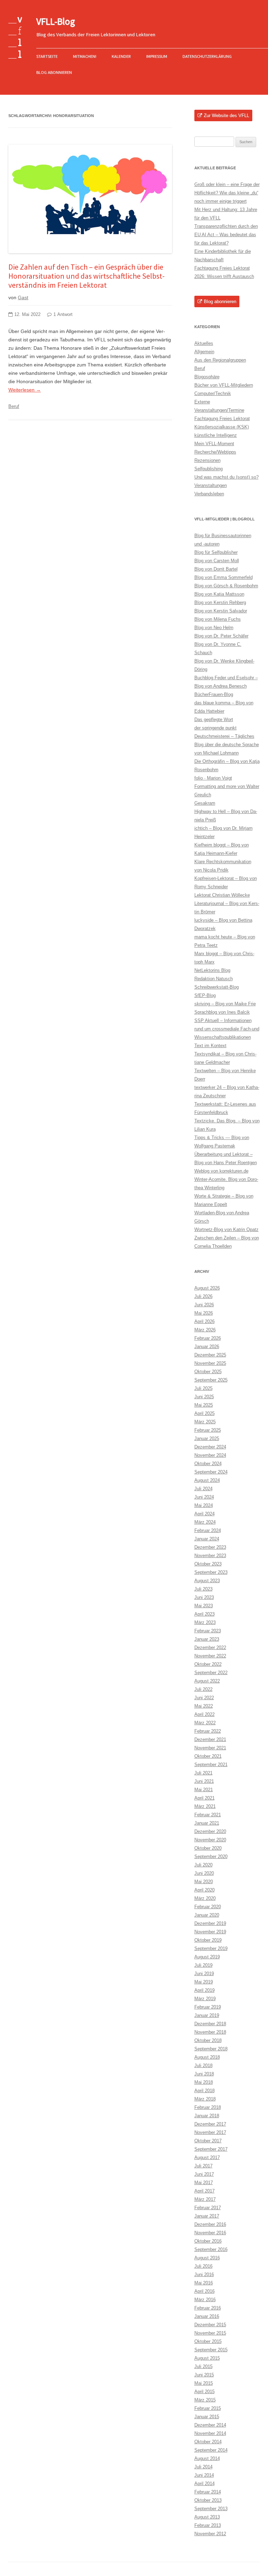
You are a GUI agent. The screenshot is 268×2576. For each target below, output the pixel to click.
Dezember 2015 (210, 2325)
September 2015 (211, 2350)
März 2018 (205, 2099)
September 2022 (211, 1673)
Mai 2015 (204, 2383)
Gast (23, 297)
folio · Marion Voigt (213, 778)
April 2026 (204, 1321)
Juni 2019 (204, 1974)
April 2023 (204, 1614)
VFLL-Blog (56, 21)
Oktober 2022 (208, 1664)
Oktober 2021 (208, 1756)
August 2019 (207, 1957)
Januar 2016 (207, 2316)
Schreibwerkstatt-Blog (217, 987)
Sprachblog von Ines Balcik (222, 1012)
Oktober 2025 (208, 1372)
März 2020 (205, 1898)
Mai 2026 (204, 1313)
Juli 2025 (203, 1388)
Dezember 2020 (210, 1831)
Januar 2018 (207, 2116)
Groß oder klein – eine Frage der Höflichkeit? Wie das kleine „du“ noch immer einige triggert (227, 193)
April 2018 (204, 2091)
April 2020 (204, 1890)
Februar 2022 (208, 1731)
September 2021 (211, 1765)
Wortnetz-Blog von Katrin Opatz (226, 1229)
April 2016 (204, 2291)
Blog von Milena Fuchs (218, 619)
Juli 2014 (203, 2467)
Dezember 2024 (210, 1447)
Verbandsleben (209, 494)
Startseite (47, 56)
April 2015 (204, 2392)
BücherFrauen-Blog (214, 694)
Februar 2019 (208, 2007)
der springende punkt (215, 728)
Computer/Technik (213, 393)
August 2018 (207, 2057)
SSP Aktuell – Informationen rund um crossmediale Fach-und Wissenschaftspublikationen (227, 1029)
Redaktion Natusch (214, 979)
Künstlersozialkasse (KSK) (222, 427)
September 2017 (211, 2149)
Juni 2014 (204, 2475)
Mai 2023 (204, 1606)
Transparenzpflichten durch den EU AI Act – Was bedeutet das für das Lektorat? (226, 235)
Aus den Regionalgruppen (220, 360)
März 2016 (205, 2300)
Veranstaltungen (211, 485)
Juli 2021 (203, 1773)
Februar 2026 (208, 1338)
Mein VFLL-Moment (214, 444)
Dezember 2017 (210, 2124)
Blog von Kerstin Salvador (221, 611)
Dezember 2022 (210, 1647)
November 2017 (210, 2132)
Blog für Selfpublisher (216, 552)
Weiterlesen (25, 390)
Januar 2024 (207, 1539)
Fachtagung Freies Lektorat (222, 419)
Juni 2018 (204, 2074)
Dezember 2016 (210, 2224)
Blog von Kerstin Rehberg (220, 602)
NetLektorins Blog (212, 970)
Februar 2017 (208, 2208)
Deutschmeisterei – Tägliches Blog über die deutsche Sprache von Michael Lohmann (227, 745)
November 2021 (210, 1748)
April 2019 (204, 1990)
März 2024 (205, 1522)
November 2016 (210, 2233)
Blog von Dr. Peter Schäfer (221, 636)
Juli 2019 (203, 1965)
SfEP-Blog (205, 995)
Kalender (121, 56)
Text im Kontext (210, 1046)
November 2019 (210, 1932)
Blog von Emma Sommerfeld (224, 577)
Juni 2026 (204, 1305)
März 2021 (205, 1806)
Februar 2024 (208, 1530)
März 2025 (205, 1422)
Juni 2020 (204, 1873)
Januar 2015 (207, 2417)
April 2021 (204, 1798)
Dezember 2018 (210, 2024)
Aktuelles (204, 343)
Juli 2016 (203, 2266)
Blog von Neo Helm (214, 628)
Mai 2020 (204, 1882)
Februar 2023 (208, 1631)
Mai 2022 (204, 1706)
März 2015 (205, 2400)
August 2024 (207, 1480)
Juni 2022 (204, 1698)
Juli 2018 (203, 2066)
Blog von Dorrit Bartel (216, 569)
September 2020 (211, 1856)
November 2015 (210, 2333)
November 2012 (210, 2534)
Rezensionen (207, 460)
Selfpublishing (209, 469)
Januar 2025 (207, 1438)
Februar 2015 (208, 2408)
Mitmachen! (85, 56)
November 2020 (210, 1840)
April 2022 (204, 1714)
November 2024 (210, 1455)
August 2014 (207, 2458)
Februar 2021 (208, 1815)
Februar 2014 (208, 2492)
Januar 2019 (207, 2015)
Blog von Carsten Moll (217, 561)
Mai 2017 (204, 2183)
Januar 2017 (207, 2216)
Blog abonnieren (54, 72)
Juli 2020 (203, 1865)
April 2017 (204, 2191)
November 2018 (210, 2032)
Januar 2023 (207, 1639)
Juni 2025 (204, 1397)
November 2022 (210, 1656)
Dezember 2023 (210, 1547)
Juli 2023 (203, 1589)
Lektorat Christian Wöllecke (222, 895)
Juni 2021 (204, 1781)
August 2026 (207, 1288)
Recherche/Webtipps (215, 452)
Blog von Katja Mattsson (219, 594)
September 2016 (211, 2249)
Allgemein (204, 352)
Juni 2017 (204, 2174)
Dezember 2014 (210, 2425)
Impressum (157, 56)
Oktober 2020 (208, 1848)
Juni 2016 (204, 2275)
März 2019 (205, 1999)
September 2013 (211, 2509)
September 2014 (211, 2450)
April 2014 (204, 2484)
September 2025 (211, 1380)
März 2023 (205, 1622)
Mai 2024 (204, 1505)
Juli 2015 (203, 2366)
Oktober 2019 (208, 1940)
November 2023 (210, 1556)
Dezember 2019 (210, 1923)
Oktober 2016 (208, 2241)
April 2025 (204, 1413)
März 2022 (205, 1723)
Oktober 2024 (208, 1464)
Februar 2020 (208, 1907)
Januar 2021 (207, 1823)
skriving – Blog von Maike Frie (225, 1004)
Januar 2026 (207, 1347)
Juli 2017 (203, 2166)
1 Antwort (63, 315)
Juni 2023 (204, 1597)
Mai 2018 (204, 2082)
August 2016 (207, 2258)
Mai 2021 (204, 1790)
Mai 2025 (204, 1405)
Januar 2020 (207, 1915)
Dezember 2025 (210, 1355)
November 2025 (210, 1363)
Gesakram (205, 803)
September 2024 (211, 1472)
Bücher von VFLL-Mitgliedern (224, 385)
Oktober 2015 (208, 2341)
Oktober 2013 (208, 2500)
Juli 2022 (203, 1689)
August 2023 (207, 1581)
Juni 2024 (204, 1497)
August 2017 (207, 2157)
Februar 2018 (208, 2107)
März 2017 (205, 2199)
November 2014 (210, 2433)
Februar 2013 (208, 2525)
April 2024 (204, 1514)
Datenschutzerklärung (207, 56)
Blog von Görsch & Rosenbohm (226, 586)
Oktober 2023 (208, 1564)
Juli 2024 (203, 1489)
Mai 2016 (204, 2283)
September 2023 (211, 1572)
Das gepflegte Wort (214, 720)
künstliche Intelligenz (216, 435)
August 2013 (207, 2517)
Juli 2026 (203, 1296)
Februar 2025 (208, 1430)
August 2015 (207, 2358)
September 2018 (211, 2049)
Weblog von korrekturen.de (221, 1171)
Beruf (14, 406)
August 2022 (207, 1681)
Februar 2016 (208, 2308)
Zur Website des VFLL (226, 115)
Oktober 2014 (208, 2442)
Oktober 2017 (208, 2141)
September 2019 (211, 1948)
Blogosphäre (207, 377)
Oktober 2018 (208, 2040)
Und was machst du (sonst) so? (226, 477)
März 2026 (205, 1330)
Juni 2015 (204, 2375)
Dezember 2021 (210, 1739)
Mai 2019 (204, 1982)
